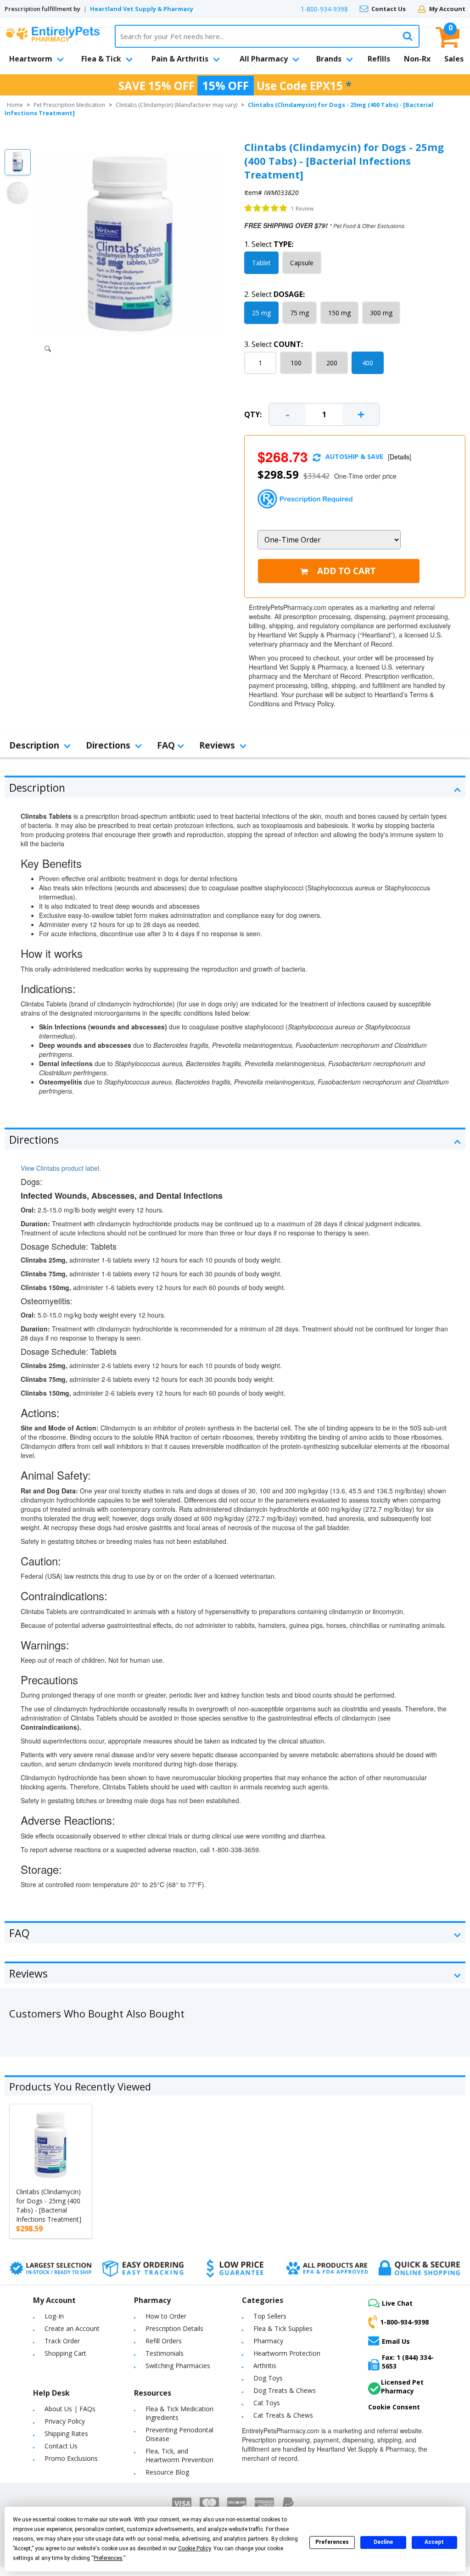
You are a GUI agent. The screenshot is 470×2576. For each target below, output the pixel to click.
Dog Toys (268, 2378)
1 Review (302, 209)
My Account (447, 9)
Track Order (62, 2341)
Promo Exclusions (71, 2458)
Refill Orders (164, 2341)
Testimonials (165, 2353)
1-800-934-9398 (324, 9)
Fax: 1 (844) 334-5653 (408, 2362)
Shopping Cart (65, 2353)
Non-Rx (417, 59)
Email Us (396, 2341)
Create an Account (72, 2328)
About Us (58, 2409)
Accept (434, 2542)
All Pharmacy (264, 59)
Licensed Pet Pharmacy (402, 2386)
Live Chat (397, 2303)
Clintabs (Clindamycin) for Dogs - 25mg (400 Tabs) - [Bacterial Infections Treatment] (49, 2205)
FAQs (87, 2409)
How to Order (166, 2316)
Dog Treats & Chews (285, 2390)
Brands (329, 59)
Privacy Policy (65, 2421)
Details (400, 457)
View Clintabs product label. (61, 1168)
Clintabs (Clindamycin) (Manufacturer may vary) (176, 105)
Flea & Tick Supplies (283, 2328)
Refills (379, 59)
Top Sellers (270, 2316)
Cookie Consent (394, 2407)
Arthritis (265, 2366)
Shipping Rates (66, 2434)
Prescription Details (174, 2328)
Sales (454, 59)
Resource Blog (167, 2472)
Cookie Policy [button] (194, 2548)
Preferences (332, 2542)
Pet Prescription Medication (69, 105)
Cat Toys (267, 2403)
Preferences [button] (108, 2558)
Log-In (54, 2316)
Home (15, 105)
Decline (383, 2542)
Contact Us (389, 9)
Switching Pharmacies (178, 2366)
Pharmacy (268, 2341)
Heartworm (31, 59)
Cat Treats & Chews (283, 2415)
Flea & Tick (101, 59)
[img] (266, 208)
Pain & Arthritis (180, 59)
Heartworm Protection (287, 2353)
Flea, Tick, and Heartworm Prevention (179, 2455)
